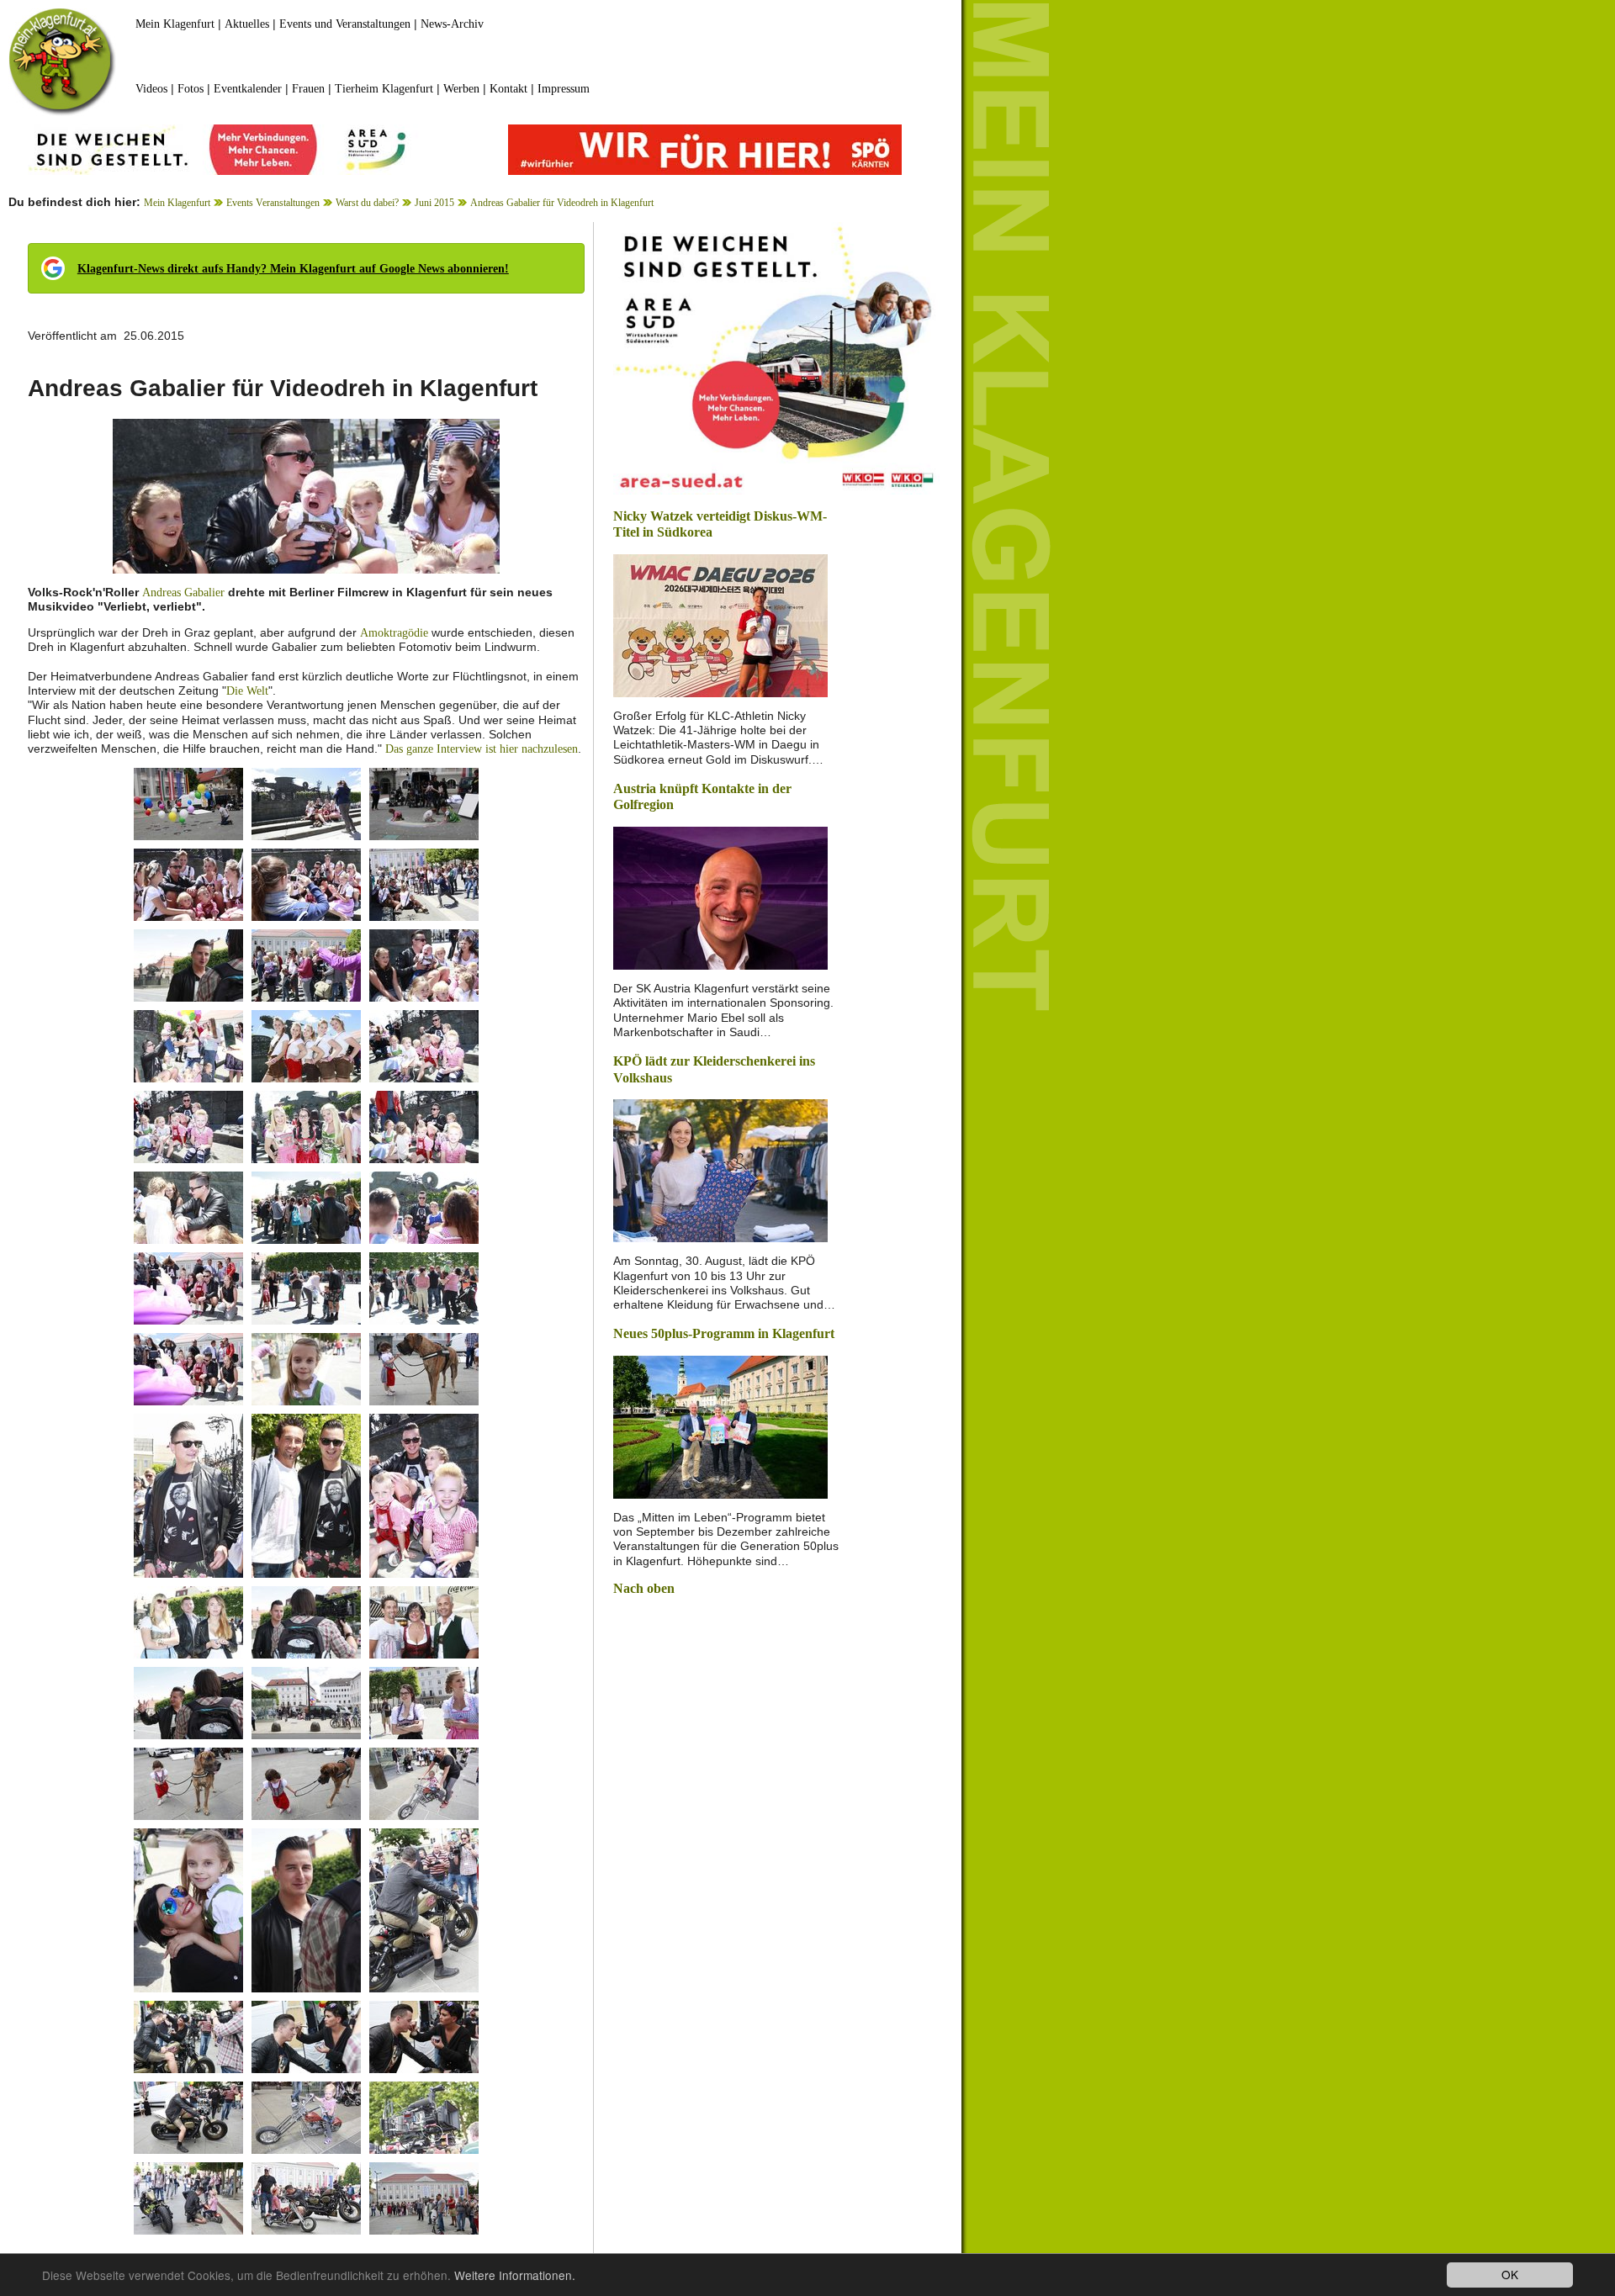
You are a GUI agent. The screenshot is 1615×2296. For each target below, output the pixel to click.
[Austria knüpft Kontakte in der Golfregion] (720, 897)
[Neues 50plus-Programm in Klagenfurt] (720, 1426)
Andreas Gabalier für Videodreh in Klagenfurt (562, 203)
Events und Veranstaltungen (345, 24)
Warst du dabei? (367, 203)
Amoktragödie (394, 633)
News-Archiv (452, 24)
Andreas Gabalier (183, 593)
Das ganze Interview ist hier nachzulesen (482, 749)
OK (1510, 2274)
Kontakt (508, 89)
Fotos (191, 89)
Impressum (564, 89)
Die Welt (247, 691)
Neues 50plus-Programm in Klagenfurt (724, 1333)
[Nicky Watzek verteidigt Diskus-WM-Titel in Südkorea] (720, 624)
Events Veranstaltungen (273, 203)
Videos (151, 89)
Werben (461, 89)
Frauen (308, 89)
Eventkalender (248, 89)
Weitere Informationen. (515, 2275)
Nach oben (644, 1588)
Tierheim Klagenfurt (384, 89)
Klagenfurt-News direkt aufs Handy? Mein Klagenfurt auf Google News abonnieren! (293, 269)
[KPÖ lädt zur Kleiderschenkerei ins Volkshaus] (720, 1169)
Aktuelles (247, 24)
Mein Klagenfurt (175, 24)
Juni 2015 (434, 203)
